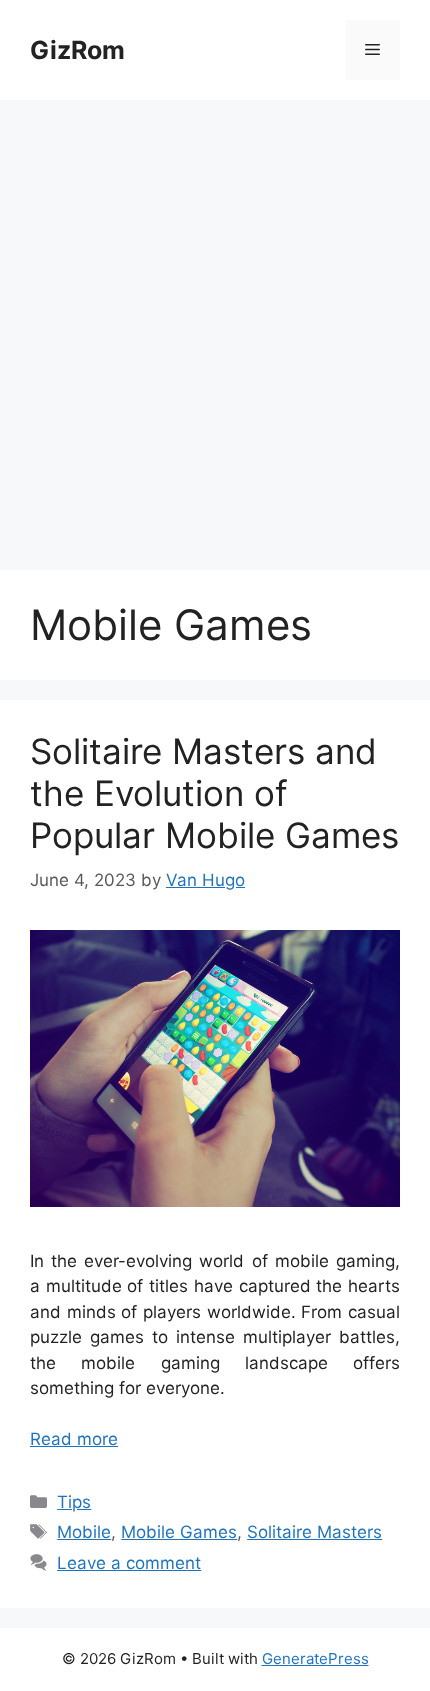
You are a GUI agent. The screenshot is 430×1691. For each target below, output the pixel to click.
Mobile (84, 1532)
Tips (74, 1502)
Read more (74, 1439)
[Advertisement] (215, 325)
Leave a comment (129, 1563)
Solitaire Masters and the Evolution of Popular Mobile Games (214, 793)
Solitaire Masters (314, 1532)
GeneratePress (315, 1658)
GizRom (77, 50)
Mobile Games (179, 1532)
